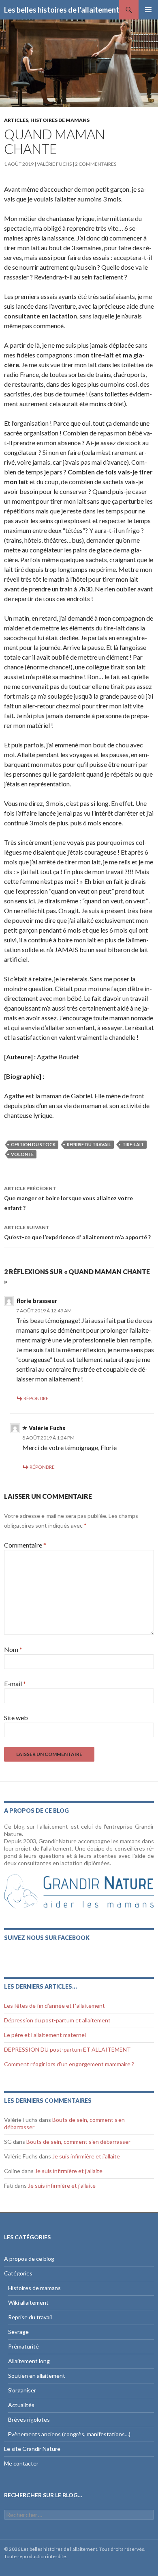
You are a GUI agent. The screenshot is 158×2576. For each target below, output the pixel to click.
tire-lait (133, 1144)
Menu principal (148, 10)
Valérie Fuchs (54, 164)
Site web (16, 1718)
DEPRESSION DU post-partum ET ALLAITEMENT (67, 2049)
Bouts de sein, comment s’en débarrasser (78, 2142)
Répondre (36, 1398)
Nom (13, 1649)
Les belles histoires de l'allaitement (62, 10)
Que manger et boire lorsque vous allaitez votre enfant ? (68, 1198)
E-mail (15, 1683)
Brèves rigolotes (29, 2419)
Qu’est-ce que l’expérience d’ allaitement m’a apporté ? (77, 1232)
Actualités (21, 2405)
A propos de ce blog (29, 2259)
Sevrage (18, 2332)
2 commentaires (96, 164)
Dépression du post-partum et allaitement (57, 2020)
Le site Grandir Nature (32, 2449)
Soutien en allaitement (37, 2376)
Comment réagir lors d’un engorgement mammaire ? (69, 2064)
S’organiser (22, 2390)
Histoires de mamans (60, 120)
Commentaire (25, 1545)
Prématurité (23, 2346)
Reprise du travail (30, 2317)
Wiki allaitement (28, 2302)
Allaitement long (29, 2361)
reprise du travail (89, 1144)
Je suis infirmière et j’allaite (86, 2156)
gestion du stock (33, 1144)
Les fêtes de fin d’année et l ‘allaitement (54, 2006)
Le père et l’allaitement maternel (45, 2035)
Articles (16, 120)
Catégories (18, 2273)
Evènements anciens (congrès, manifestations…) (69, 2434)
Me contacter (21, 2463)
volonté (22, 1154)
